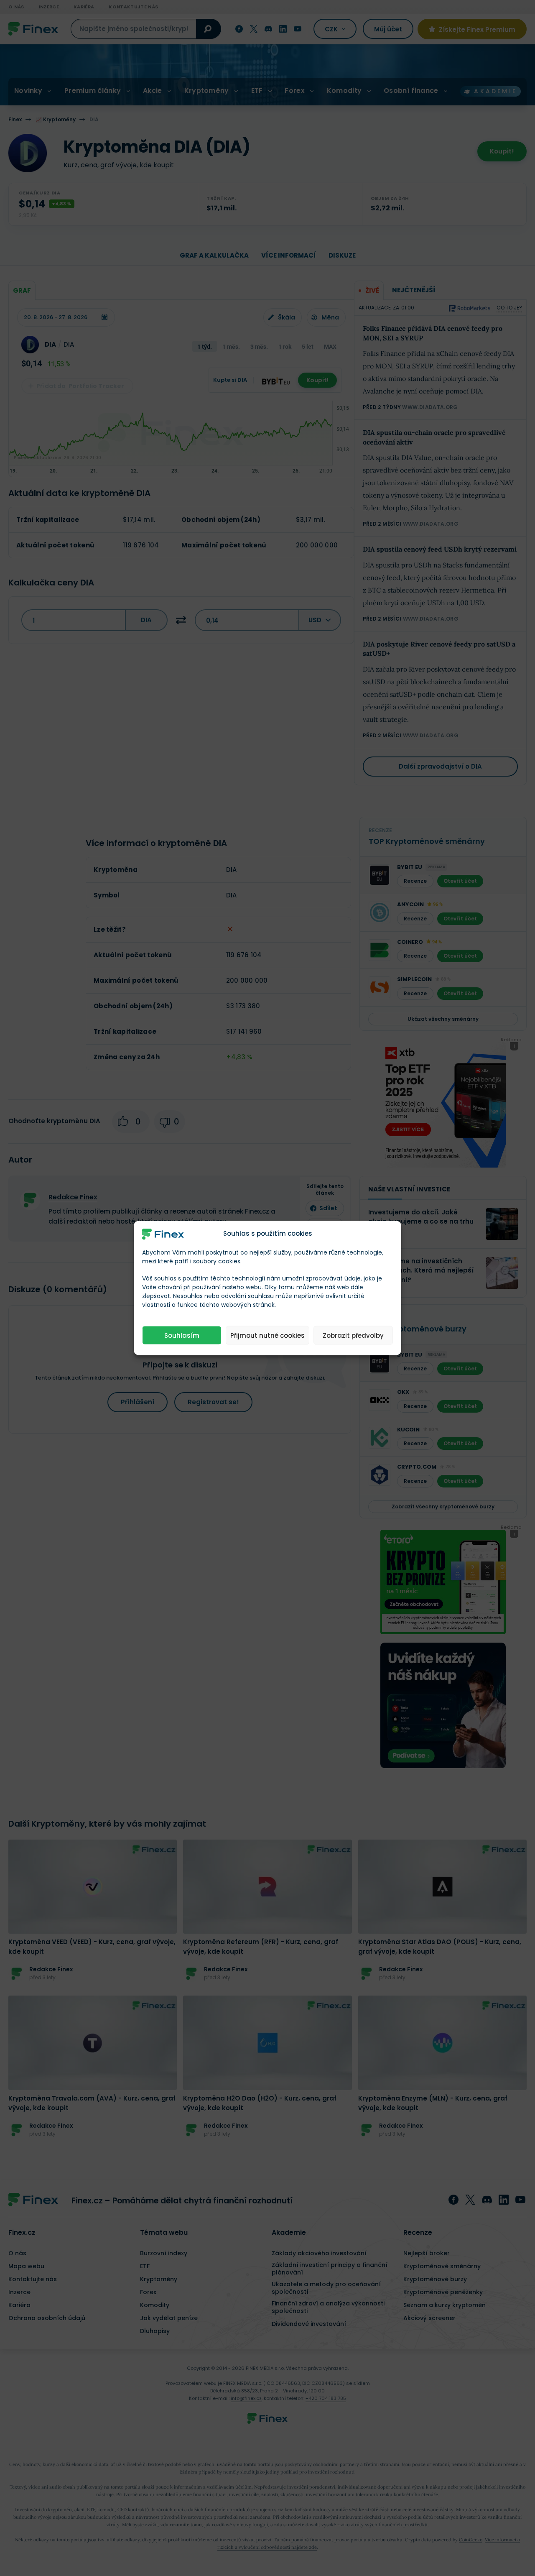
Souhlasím (182, 1335)
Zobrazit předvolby (353, 1335)
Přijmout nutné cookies (267, 1335)
